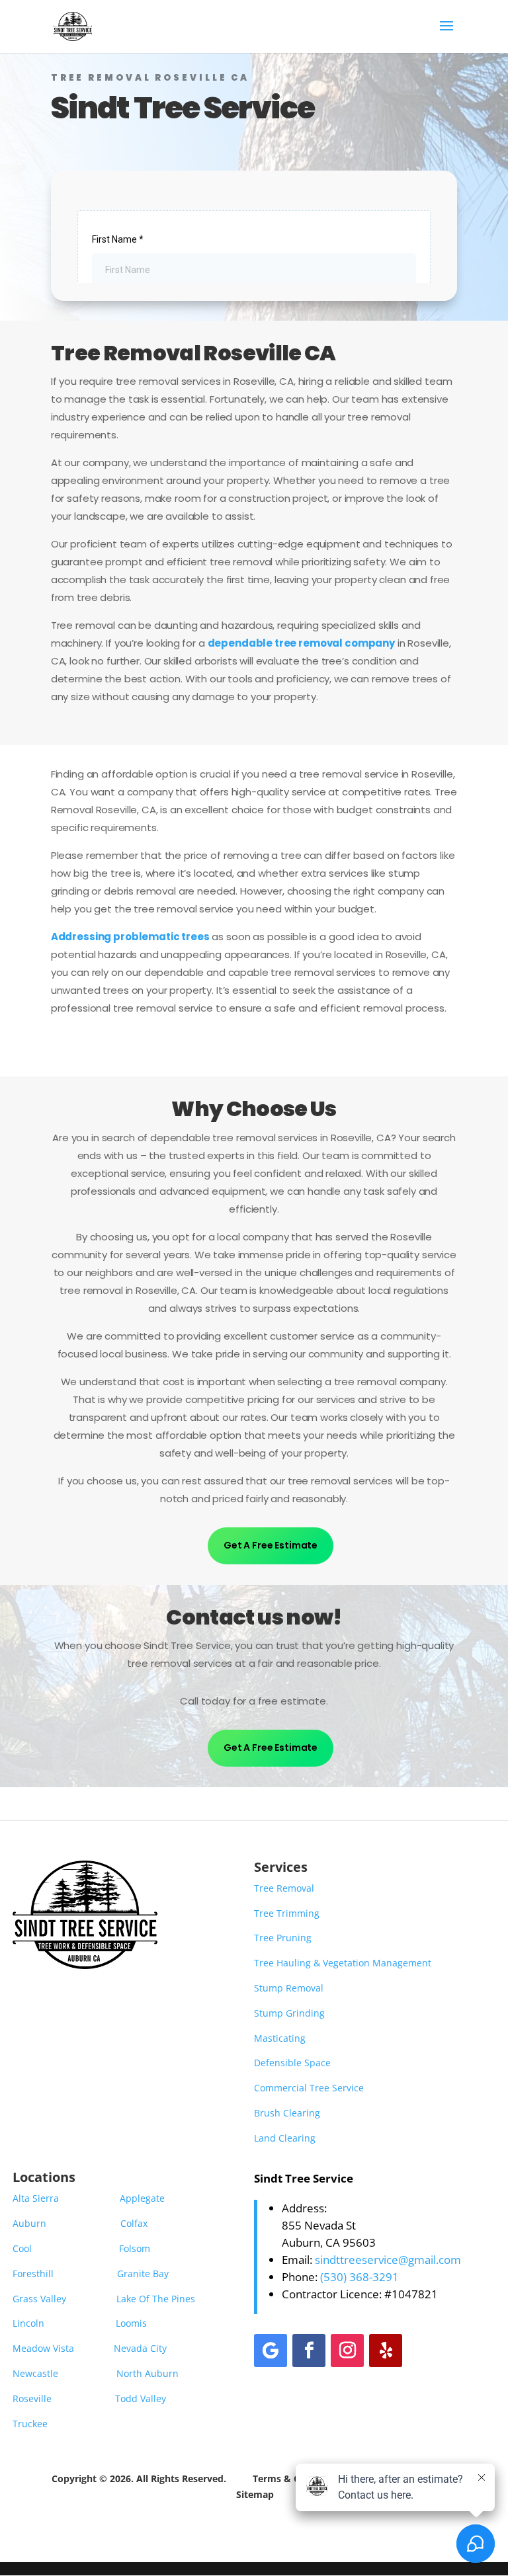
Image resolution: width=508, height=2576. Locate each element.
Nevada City (140, 2348)
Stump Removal (289, 1988)
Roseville (32, 2398)
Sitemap (255, 2494)
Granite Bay (143, 2274)
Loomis (131, 2323)
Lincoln (28, 2323)
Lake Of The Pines (156, 2299)
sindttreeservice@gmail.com (388, 2260)
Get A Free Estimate (271, 1545)
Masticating (280, 2038)
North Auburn (148, 2373)
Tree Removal (284, 1888)
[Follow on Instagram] (347, 2351)
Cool (22, 2248)
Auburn (29, 2223)
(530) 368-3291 (360, 2277)
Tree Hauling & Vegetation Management (343, 1963)
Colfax (134, 2223)
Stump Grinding (289, 2013)
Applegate (144, 2198)
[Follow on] (424, 2351)
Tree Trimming (287, 1913)
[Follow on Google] (271, 2351)
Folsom (135, 2248)
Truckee (30, 2424)
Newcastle (35, 2373)
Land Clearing (285, 2138)
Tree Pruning (283, 1938)
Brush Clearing (287, 2113)
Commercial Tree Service (309, 2088)
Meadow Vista (43, 2348)
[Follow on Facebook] (309, 2351)
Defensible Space (292, 2063)
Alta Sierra (36, 2198)
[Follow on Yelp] (386, 2351)
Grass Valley (39, 2299)
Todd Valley (141, 2398)
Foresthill (33, 2274)
